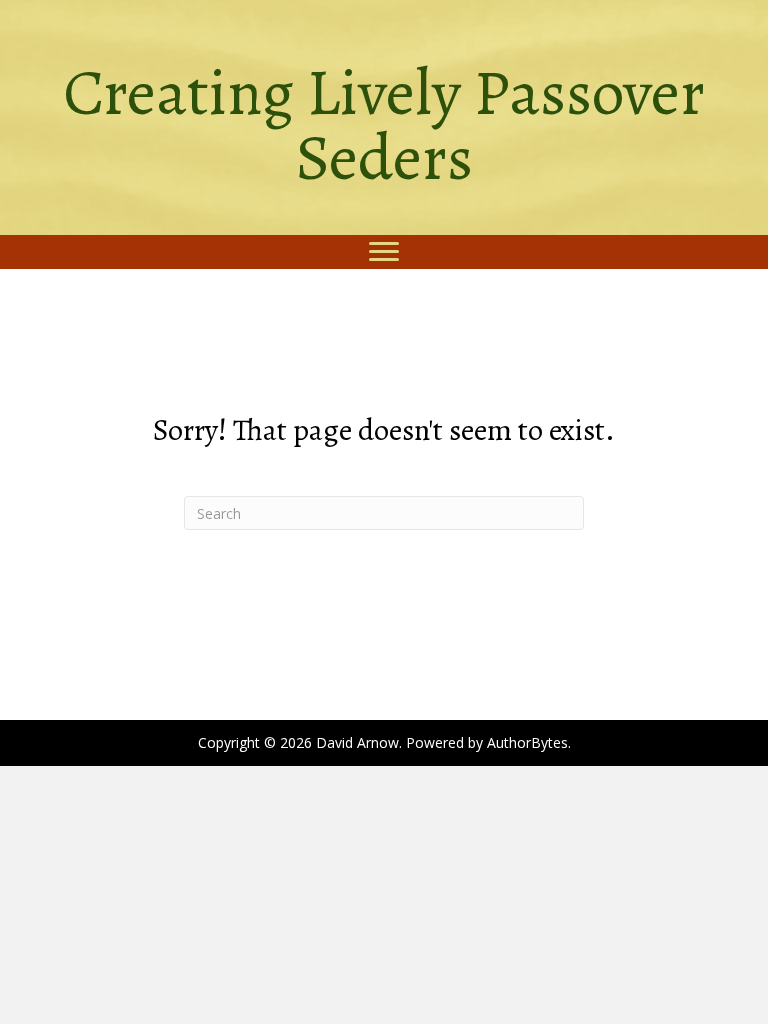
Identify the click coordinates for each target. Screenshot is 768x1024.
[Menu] (384, 252)
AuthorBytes (527, 742)
